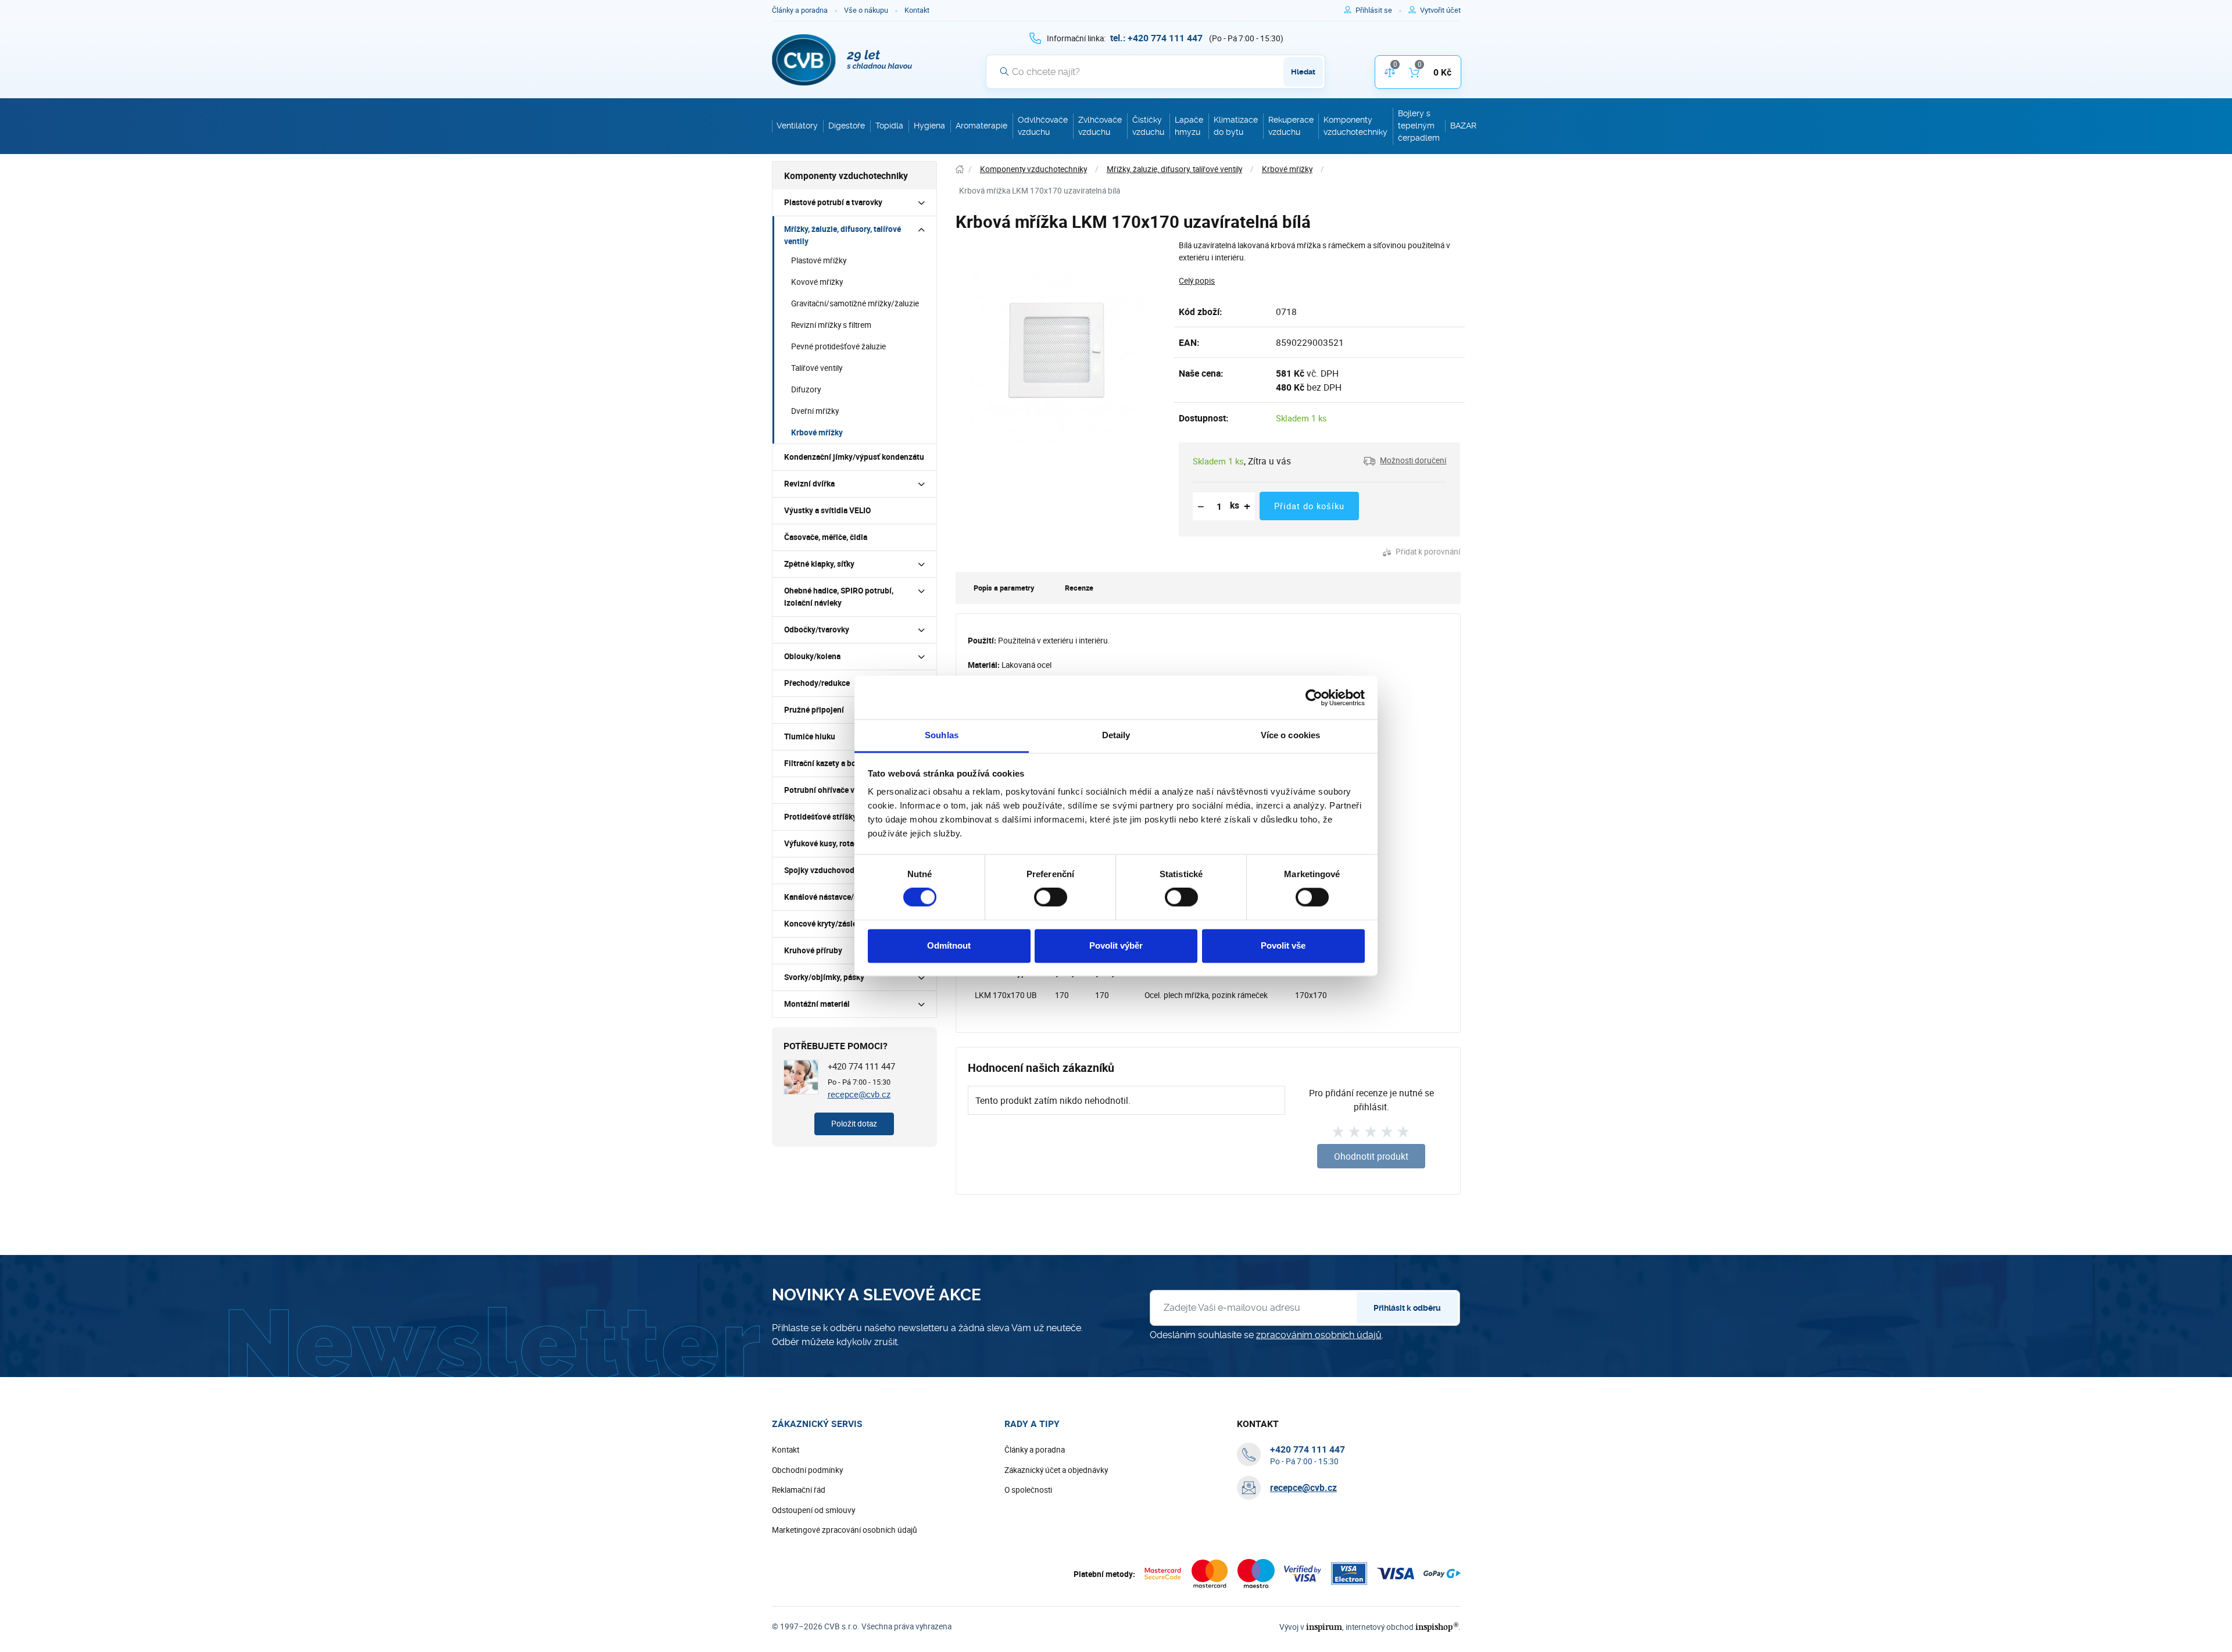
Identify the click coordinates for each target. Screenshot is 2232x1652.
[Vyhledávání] (1004, 71)
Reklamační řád (799, 1490)
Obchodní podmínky (807, 1470)
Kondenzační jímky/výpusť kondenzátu (854, 457)
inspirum (1324, 1627)
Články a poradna (800, 10)
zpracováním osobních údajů (1319, 1335)
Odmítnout (949, 945)
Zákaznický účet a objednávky (1056, 1470)
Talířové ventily (817, 368)
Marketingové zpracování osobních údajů (845, 1530)
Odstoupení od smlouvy (813, 1510)
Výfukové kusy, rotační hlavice (838, 843)
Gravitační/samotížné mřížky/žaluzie (855, 303)
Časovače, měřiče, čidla (826, 537)
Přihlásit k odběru (1407, 1308)
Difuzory (806, 389)
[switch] (1051, 897)
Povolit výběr (1116, 945)
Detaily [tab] (1116, 735)
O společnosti (1028, 1490)
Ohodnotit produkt (1371, 1156)
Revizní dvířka (809, 484)
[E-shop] (960, 169)
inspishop (1437, 1627)
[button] (1405, 461)
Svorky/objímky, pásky (824, 977)
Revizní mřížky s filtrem (831, 325)
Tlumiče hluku (810, 736)
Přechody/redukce (817, 683)
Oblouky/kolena (812, 656)
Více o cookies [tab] (1290, 735)
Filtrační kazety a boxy (824, 763)
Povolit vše (1283, 945)
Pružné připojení (814, 710)
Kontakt (917, 10)
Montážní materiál (817, 1004)
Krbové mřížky (817, 432)
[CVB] (842, 60)
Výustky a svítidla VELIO (827, 510)
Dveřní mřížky (815, 411)
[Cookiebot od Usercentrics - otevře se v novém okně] (1314, 698)
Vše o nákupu (866, 10)
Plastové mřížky (819, 260)
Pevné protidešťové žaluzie (838, 346)
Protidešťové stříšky (820, 817)
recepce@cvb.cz (859, 1094)
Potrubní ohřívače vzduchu (833, 790)
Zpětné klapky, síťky (819, 564)
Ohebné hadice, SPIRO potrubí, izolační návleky (839, 597)
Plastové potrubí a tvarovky (833, 202)
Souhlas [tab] (942, 735)
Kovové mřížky (817, 282)
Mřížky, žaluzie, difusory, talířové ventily (843, 235)
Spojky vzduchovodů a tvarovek (841, 870)
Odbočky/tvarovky (817, 630)
